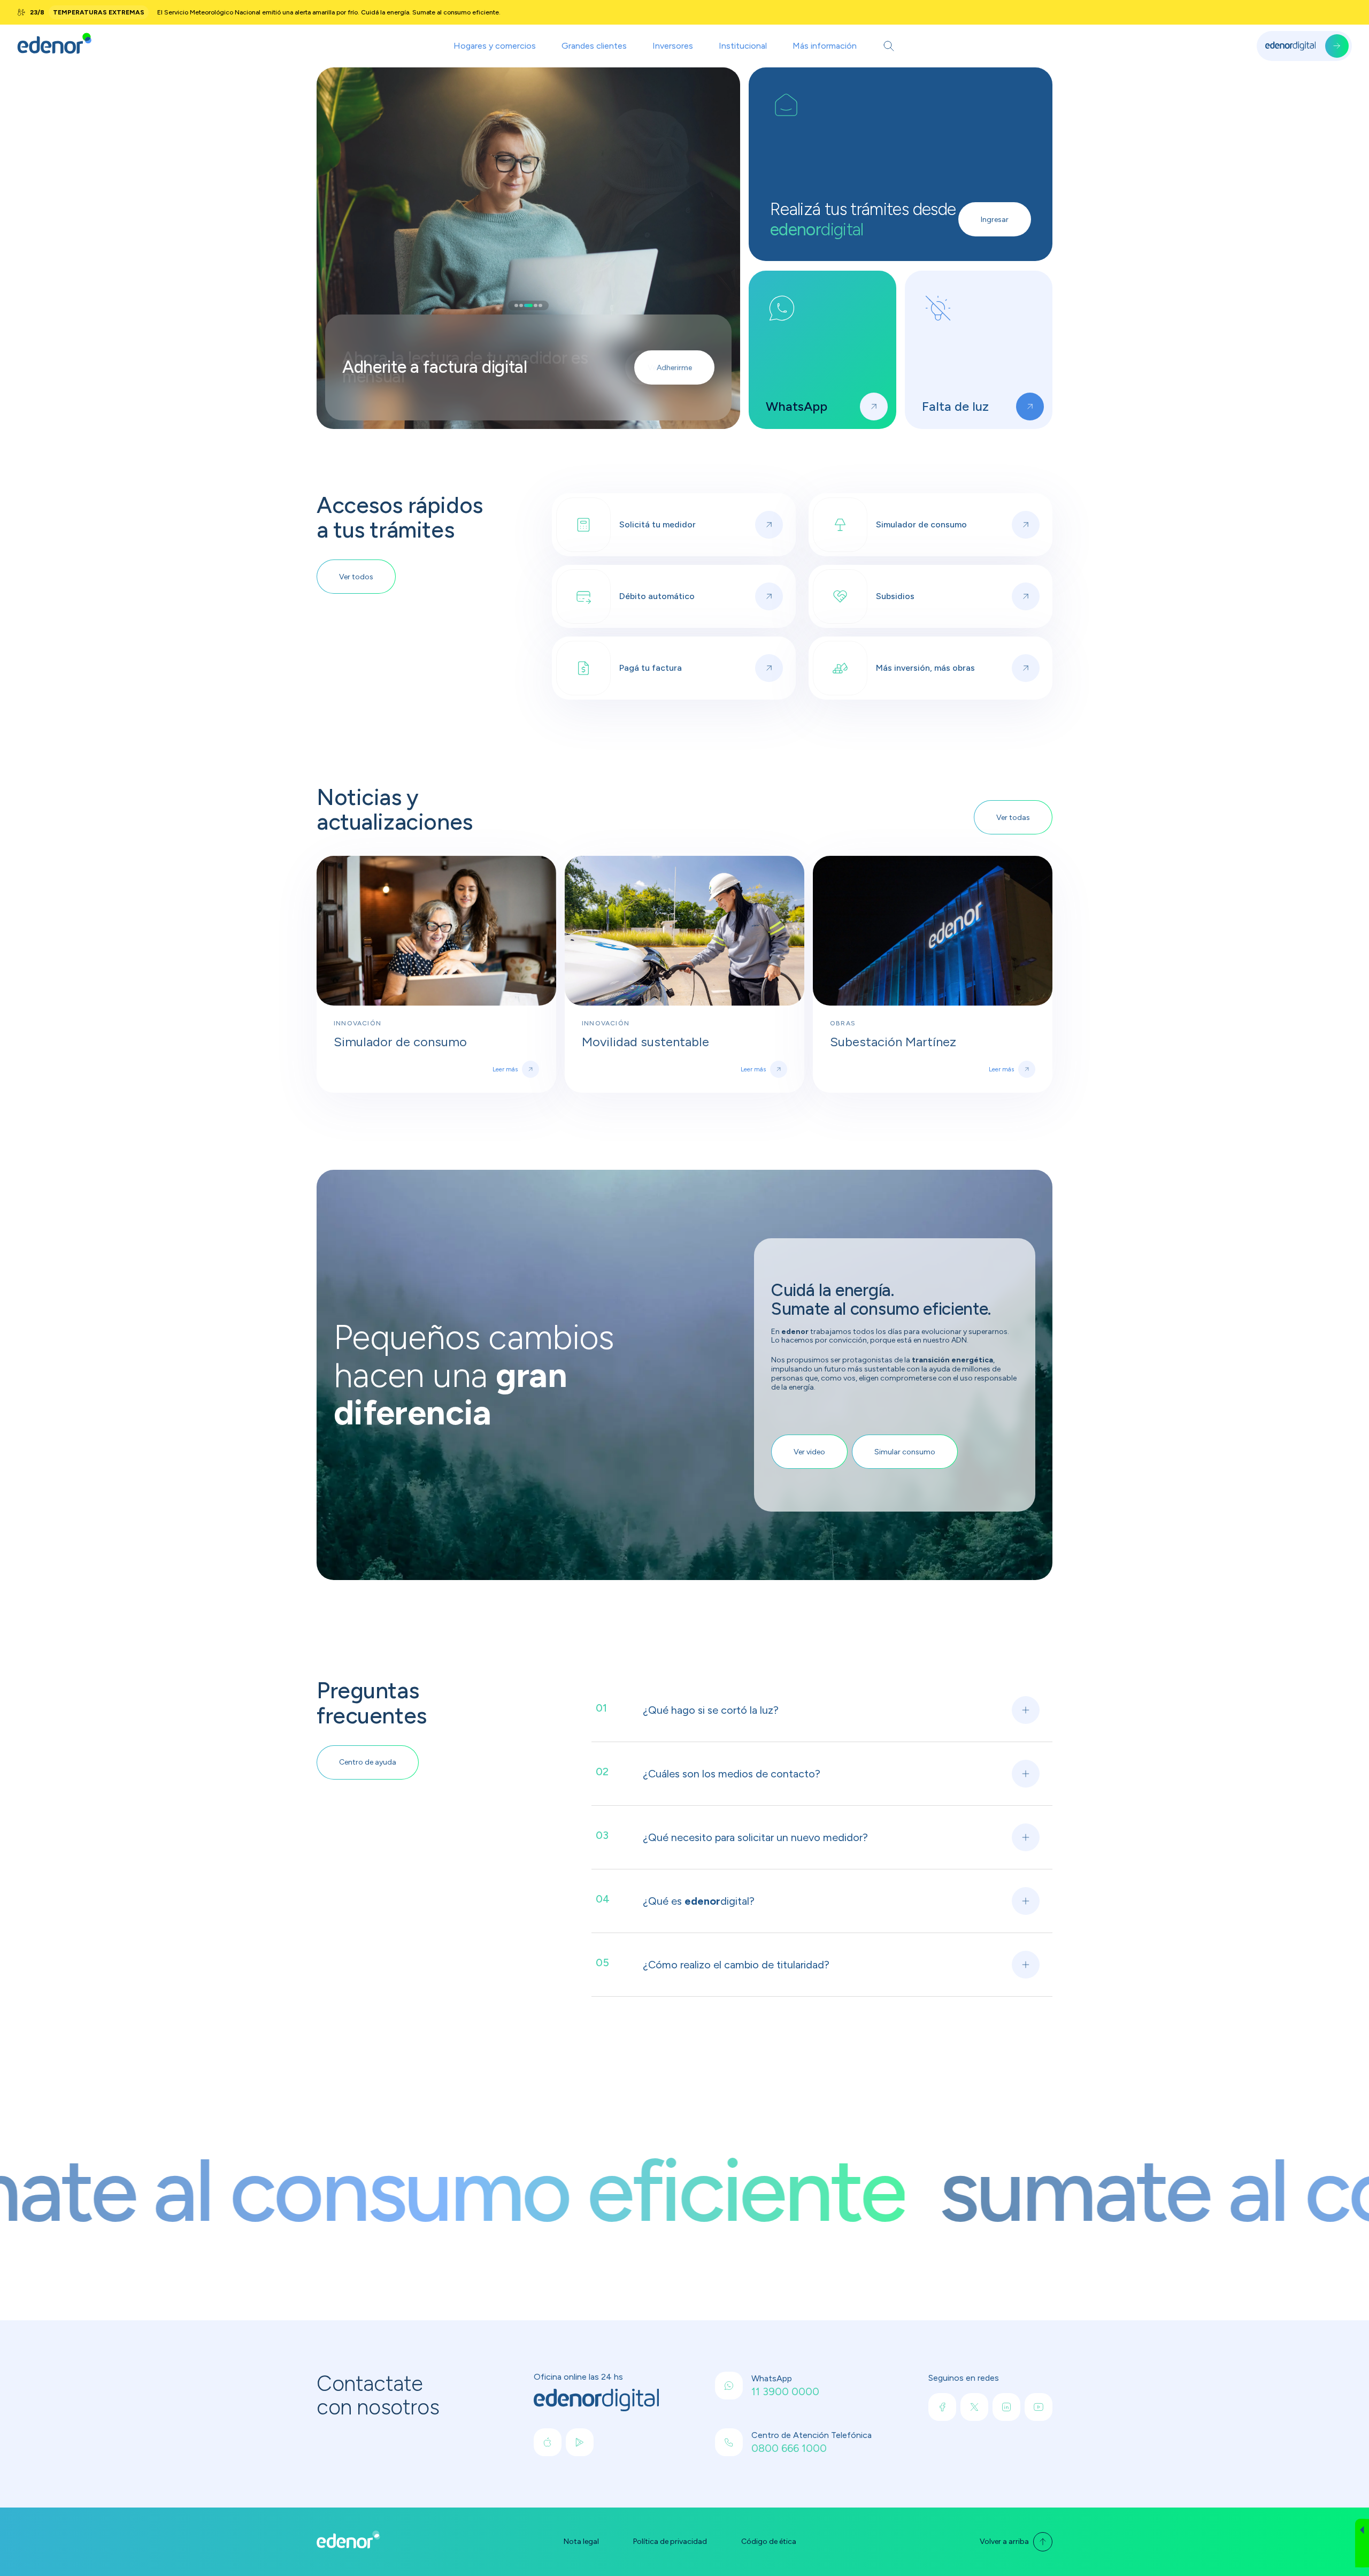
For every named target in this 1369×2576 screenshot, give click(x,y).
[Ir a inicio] (55, 46)
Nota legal (581, 2542)
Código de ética (769, 2542)
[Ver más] (874, 406)
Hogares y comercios (495, 46)
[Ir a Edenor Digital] (1304, 46)
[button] (1362, 2543)
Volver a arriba (1004, 2541)
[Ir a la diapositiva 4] (533, 305)
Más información (825, 46)
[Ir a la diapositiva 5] (540, 305)
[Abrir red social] (548, 2442)
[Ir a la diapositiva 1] (516, 305)
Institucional (743, 46)
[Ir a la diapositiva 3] (526, 305)
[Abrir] (889, 46)
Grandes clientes (594, 46)
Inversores (673, 46)
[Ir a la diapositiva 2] (521, 305)
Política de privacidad (670, 2542)
